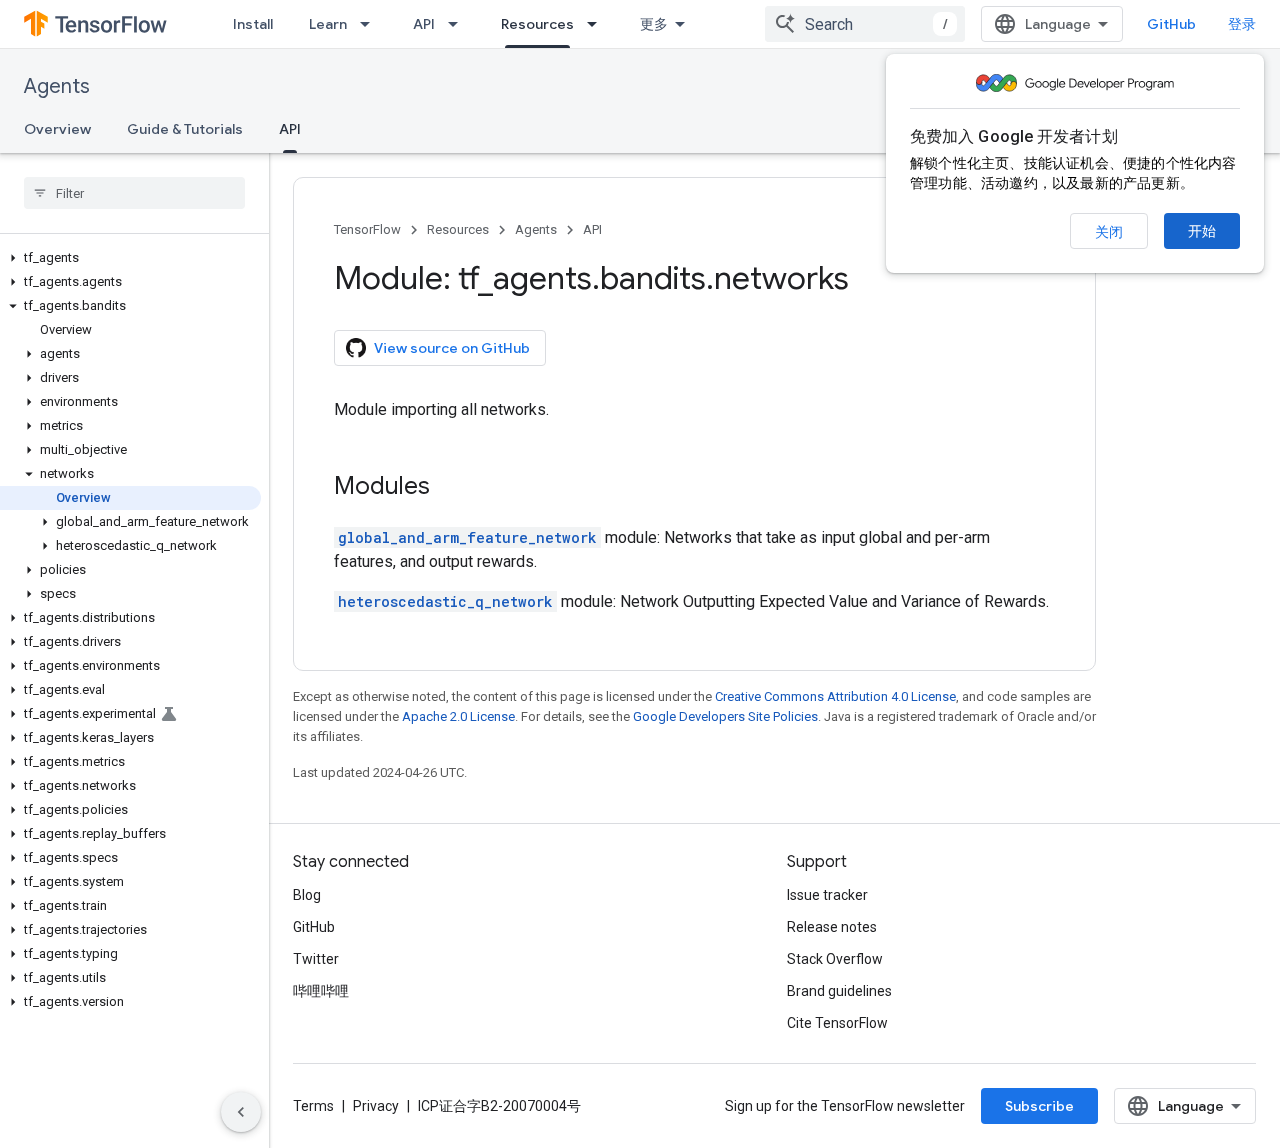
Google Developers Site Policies (725, 716)
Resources (537, 24)
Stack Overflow (835, 959)
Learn (328, 24)
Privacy (376, 1106)
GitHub (1171, 24)
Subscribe (1039, 1106)
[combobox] (865, 24)
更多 (654, 24)
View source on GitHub (452, 348)
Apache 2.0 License (458, 716)
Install (253, 24)
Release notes (832, 927)
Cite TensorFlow (837, 1023)
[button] (130, 258)
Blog (307, 895)
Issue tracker (827, 895)
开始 (1202, 231)
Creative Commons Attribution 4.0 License (835, 696)
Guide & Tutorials (185, 129)
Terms (313, 1106)
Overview (57, 129)
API (424, 24)
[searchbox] (134, 193)
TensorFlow (367, 229)
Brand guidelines (839, 991)
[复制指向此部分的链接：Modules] (450, 488)
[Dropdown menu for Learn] (371, 24)
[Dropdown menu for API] (459, 24)
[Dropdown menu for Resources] (598, 24)
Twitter (316, 959)
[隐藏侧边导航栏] (241, 1112)
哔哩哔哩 (321, 991)
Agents (57, 86)
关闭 (1109, 232)
